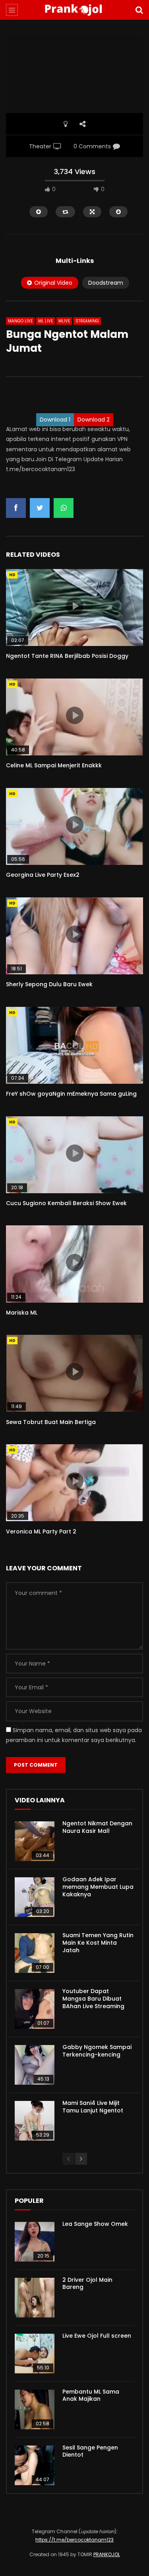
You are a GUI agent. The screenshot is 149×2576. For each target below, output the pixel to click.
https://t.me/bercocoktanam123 (74, 2540)
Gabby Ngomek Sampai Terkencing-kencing (97, 2051)
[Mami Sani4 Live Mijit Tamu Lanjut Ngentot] (35, 2121)
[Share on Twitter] (40, 508)
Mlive (64, 321)
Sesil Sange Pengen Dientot (90, 2451)
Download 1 (55, 420)
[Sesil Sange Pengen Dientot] (35, 2465)
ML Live (45, 321)
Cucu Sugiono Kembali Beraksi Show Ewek (66, 1203)
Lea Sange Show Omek (95, 2224)
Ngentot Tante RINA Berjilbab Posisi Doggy (67, 656)
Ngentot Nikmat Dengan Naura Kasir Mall (97, 1827)
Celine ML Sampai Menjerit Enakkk (54, 765)
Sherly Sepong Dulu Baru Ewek (49, 984)
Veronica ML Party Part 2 (41, 1531)
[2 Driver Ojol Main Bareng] (35, 2298)
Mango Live (20, 321)
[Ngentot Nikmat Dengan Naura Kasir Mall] (35, 1841)
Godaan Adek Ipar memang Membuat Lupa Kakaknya (98, 1887)
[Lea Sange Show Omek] (35, 2242)
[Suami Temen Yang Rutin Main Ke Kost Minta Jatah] (35, 1953)
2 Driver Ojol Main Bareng (87, 2284)
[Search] (139, 10)
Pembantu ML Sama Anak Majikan (91, 2395)
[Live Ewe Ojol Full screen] (35, 2354)
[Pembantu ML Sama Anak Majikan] (35, 2409)
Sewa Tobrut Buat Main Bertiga (51, 1422)
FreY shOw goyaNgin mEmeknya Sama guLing (71, 1094)
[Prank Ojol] (74, 10)
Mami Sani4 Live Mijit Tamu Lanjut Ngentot (93, 2107)
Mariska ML (22, 1313)
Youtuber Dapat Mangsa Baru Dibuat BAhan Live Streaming (93, 1999)
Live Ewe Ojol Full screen (97, 2336)
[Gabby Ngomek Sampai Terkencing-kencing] (35, 2065)
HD (12, 575)
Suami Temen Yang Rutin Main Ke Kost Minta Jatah (98, 1943)
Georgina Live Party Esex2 (43, 875)
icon (75, 606)
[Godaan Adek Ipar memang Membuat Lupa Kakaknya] (35, 1897)
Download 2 (94, 420)
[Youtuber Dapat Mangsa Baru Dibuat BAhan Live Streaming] (35, 2009)
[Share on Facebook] (16, 508)
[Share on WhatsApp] (64, 508)
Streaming (87, 321)
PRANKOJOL (107, 2554)
